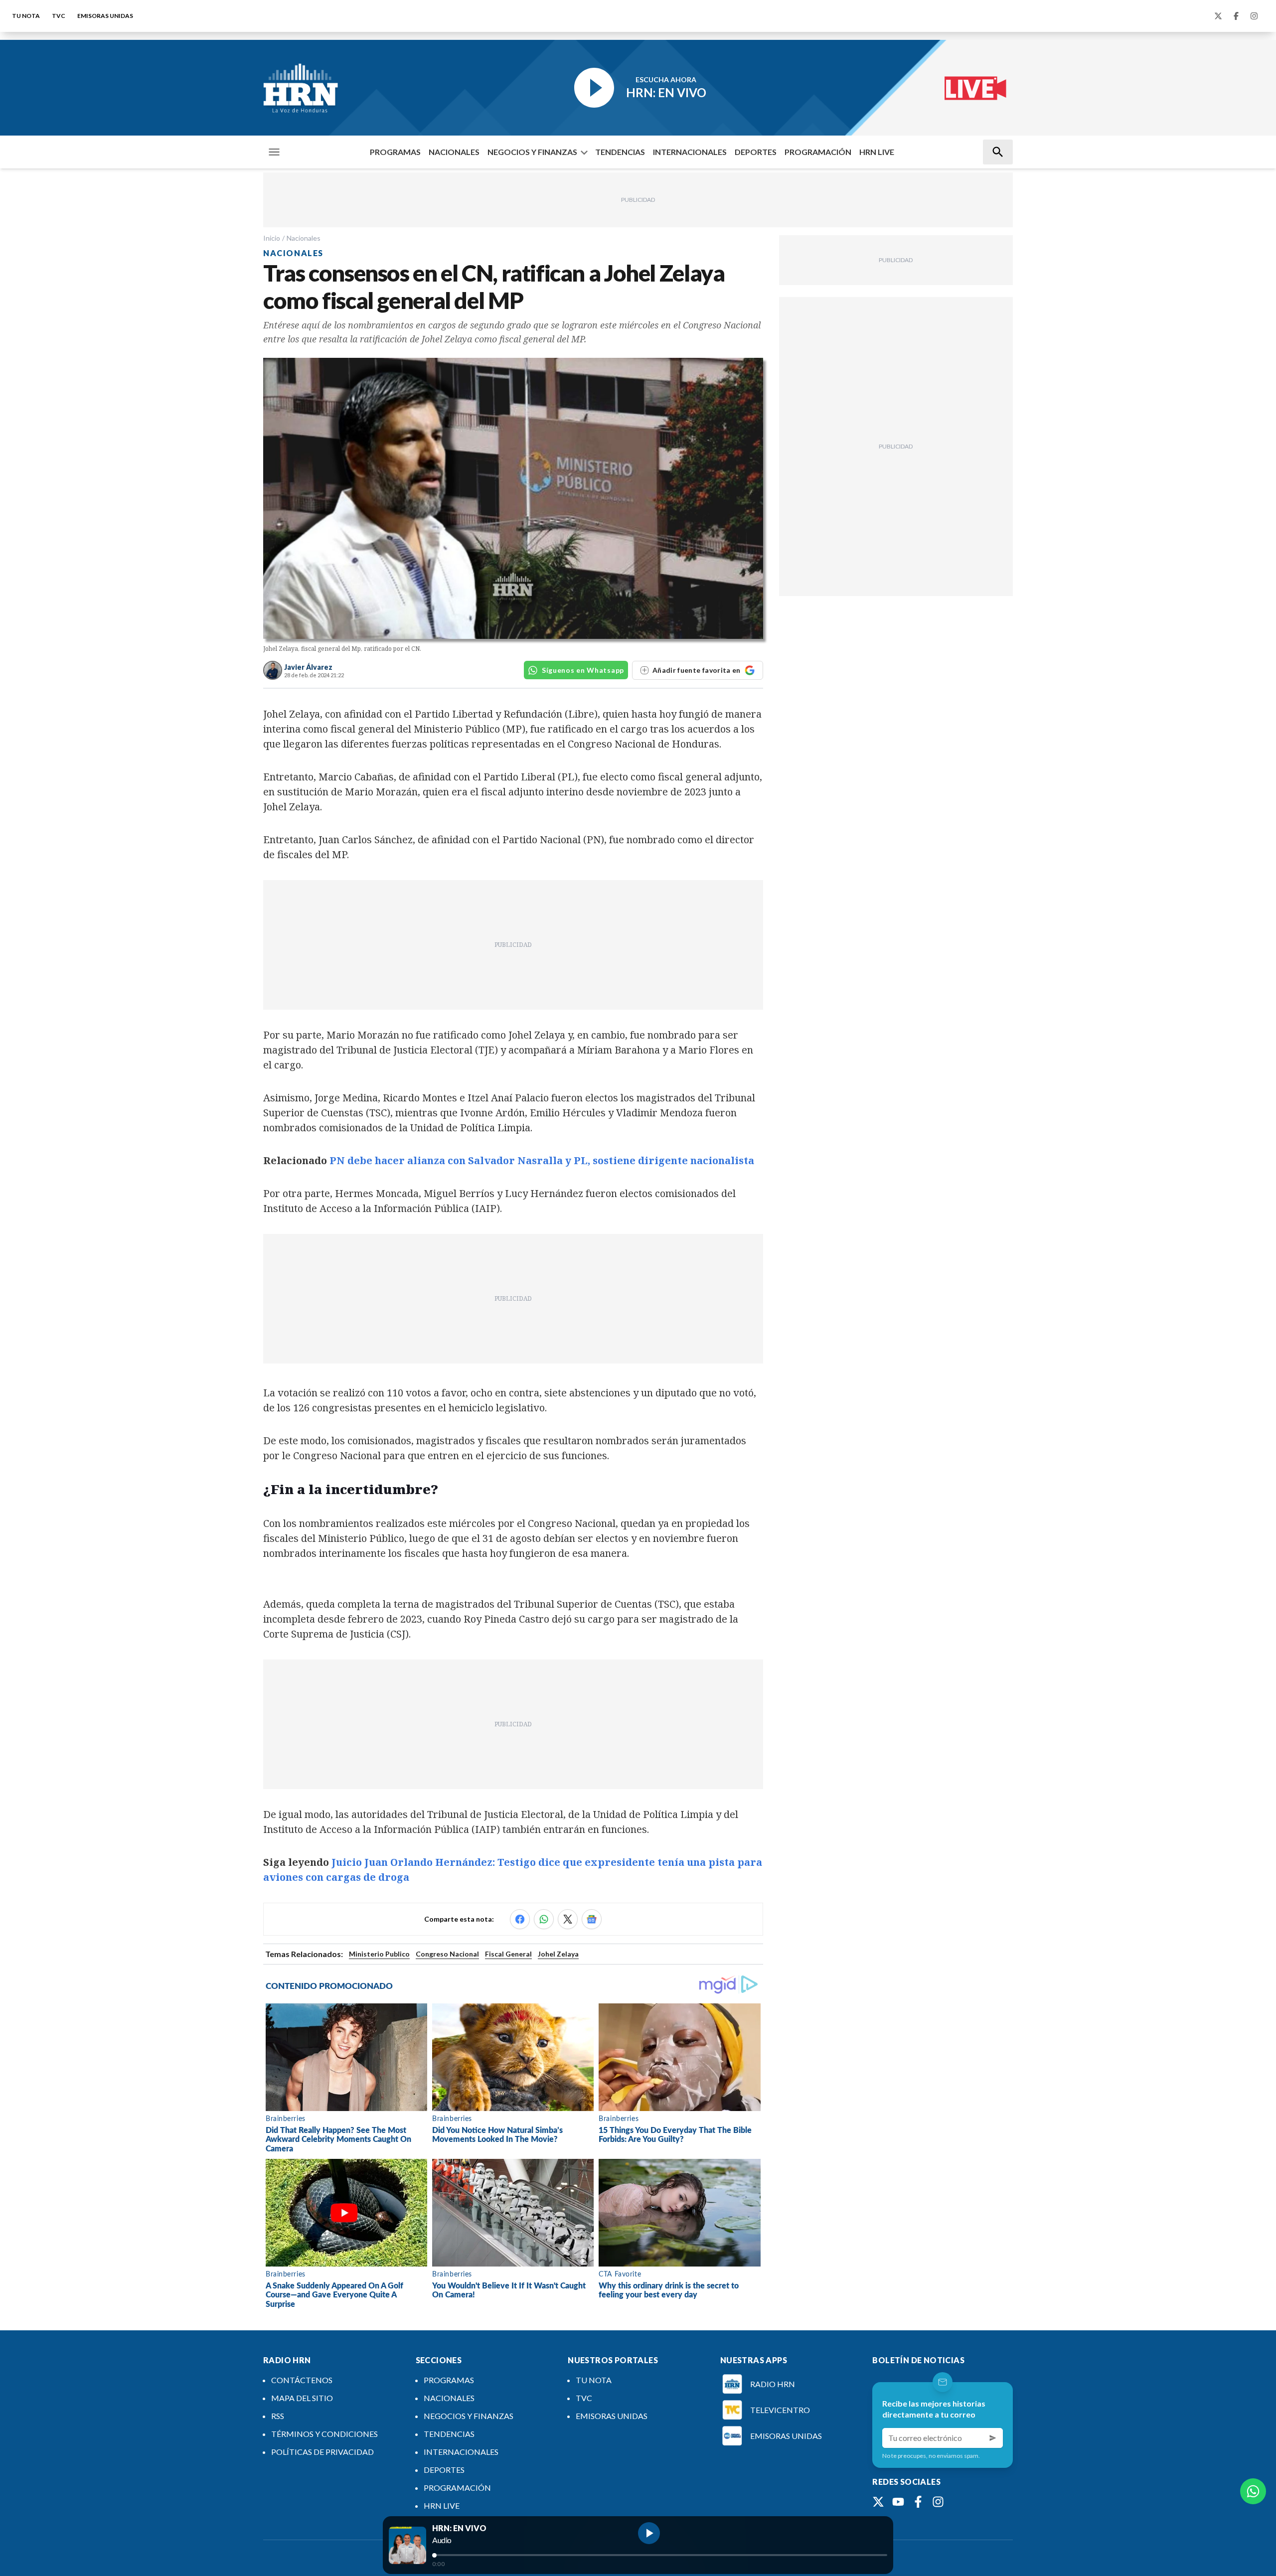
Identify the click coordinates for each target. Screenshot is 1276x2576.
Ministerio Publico (379, 1954)
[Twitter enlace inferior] (878, 2502)
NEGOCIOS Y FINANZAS (532, 152)
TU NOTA (26, 16)
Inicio (272, 238)
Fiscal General (508, 1954)
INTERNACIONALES (690, 152)
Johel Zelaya (558, 1954)
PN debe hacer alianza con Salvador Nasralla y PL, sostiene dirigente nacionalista (542, 1160)
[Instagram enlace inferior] (938, 2502)
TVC (59, 16)
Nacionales (304, 238)
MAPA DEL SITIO (302, 2398)
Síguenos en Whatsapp (583, 670)
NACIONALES (454, 152)
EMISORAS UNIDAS (105, 16)
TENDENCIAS (620, 152)
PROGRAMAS (395, 152)
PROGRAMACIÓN (818, 152)
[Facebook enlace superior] (1236, 16)
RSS (278, 2416)
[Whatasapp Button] (1253, 2491)
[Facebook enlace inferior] (918, 2502)
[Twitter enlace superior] (1218, 16)
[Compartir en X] (568, 1919)
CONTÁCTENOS (302, 2380)
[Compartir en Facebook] (520, 1919)
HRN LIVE (877, 152)
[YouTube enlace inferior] (898, 2502)
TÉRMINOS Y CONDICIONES (324, 2434)
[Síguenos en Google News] (592, 1919)
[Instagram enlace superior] (1254, 16)
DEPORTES (756, 152)
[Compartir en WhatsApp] (544, 1919)
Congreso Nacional (447, 1954)
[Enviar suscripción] (993, 2438)
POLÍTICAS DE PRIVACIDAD (322, 2452)
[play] (649, 2533)
